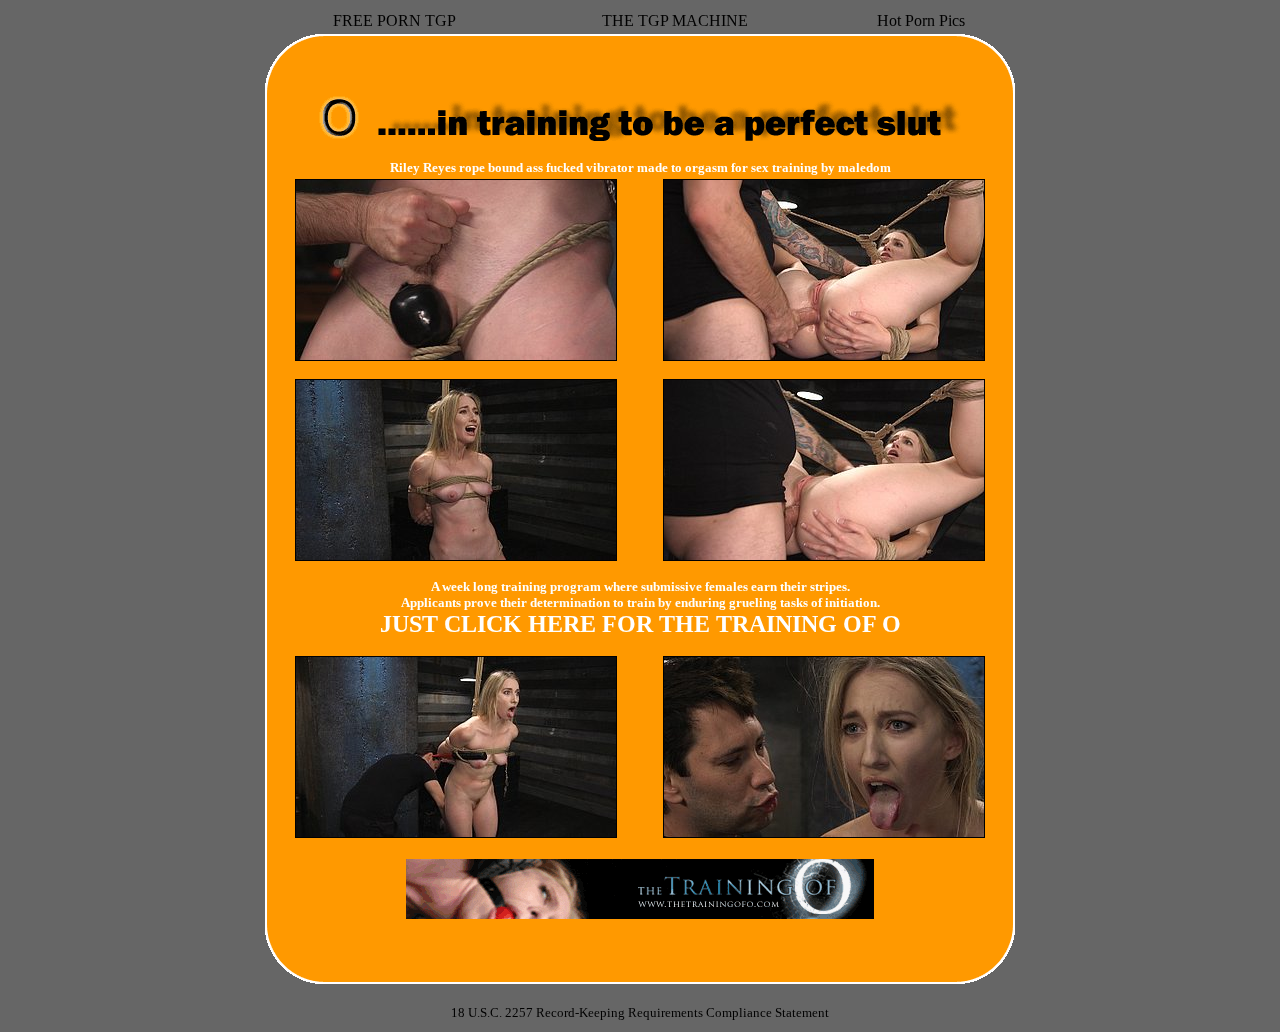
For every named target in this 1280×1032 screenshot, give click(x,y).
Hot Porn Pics (921, 20)
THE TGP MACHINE (675, 20)
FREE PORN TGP (394, 20)
